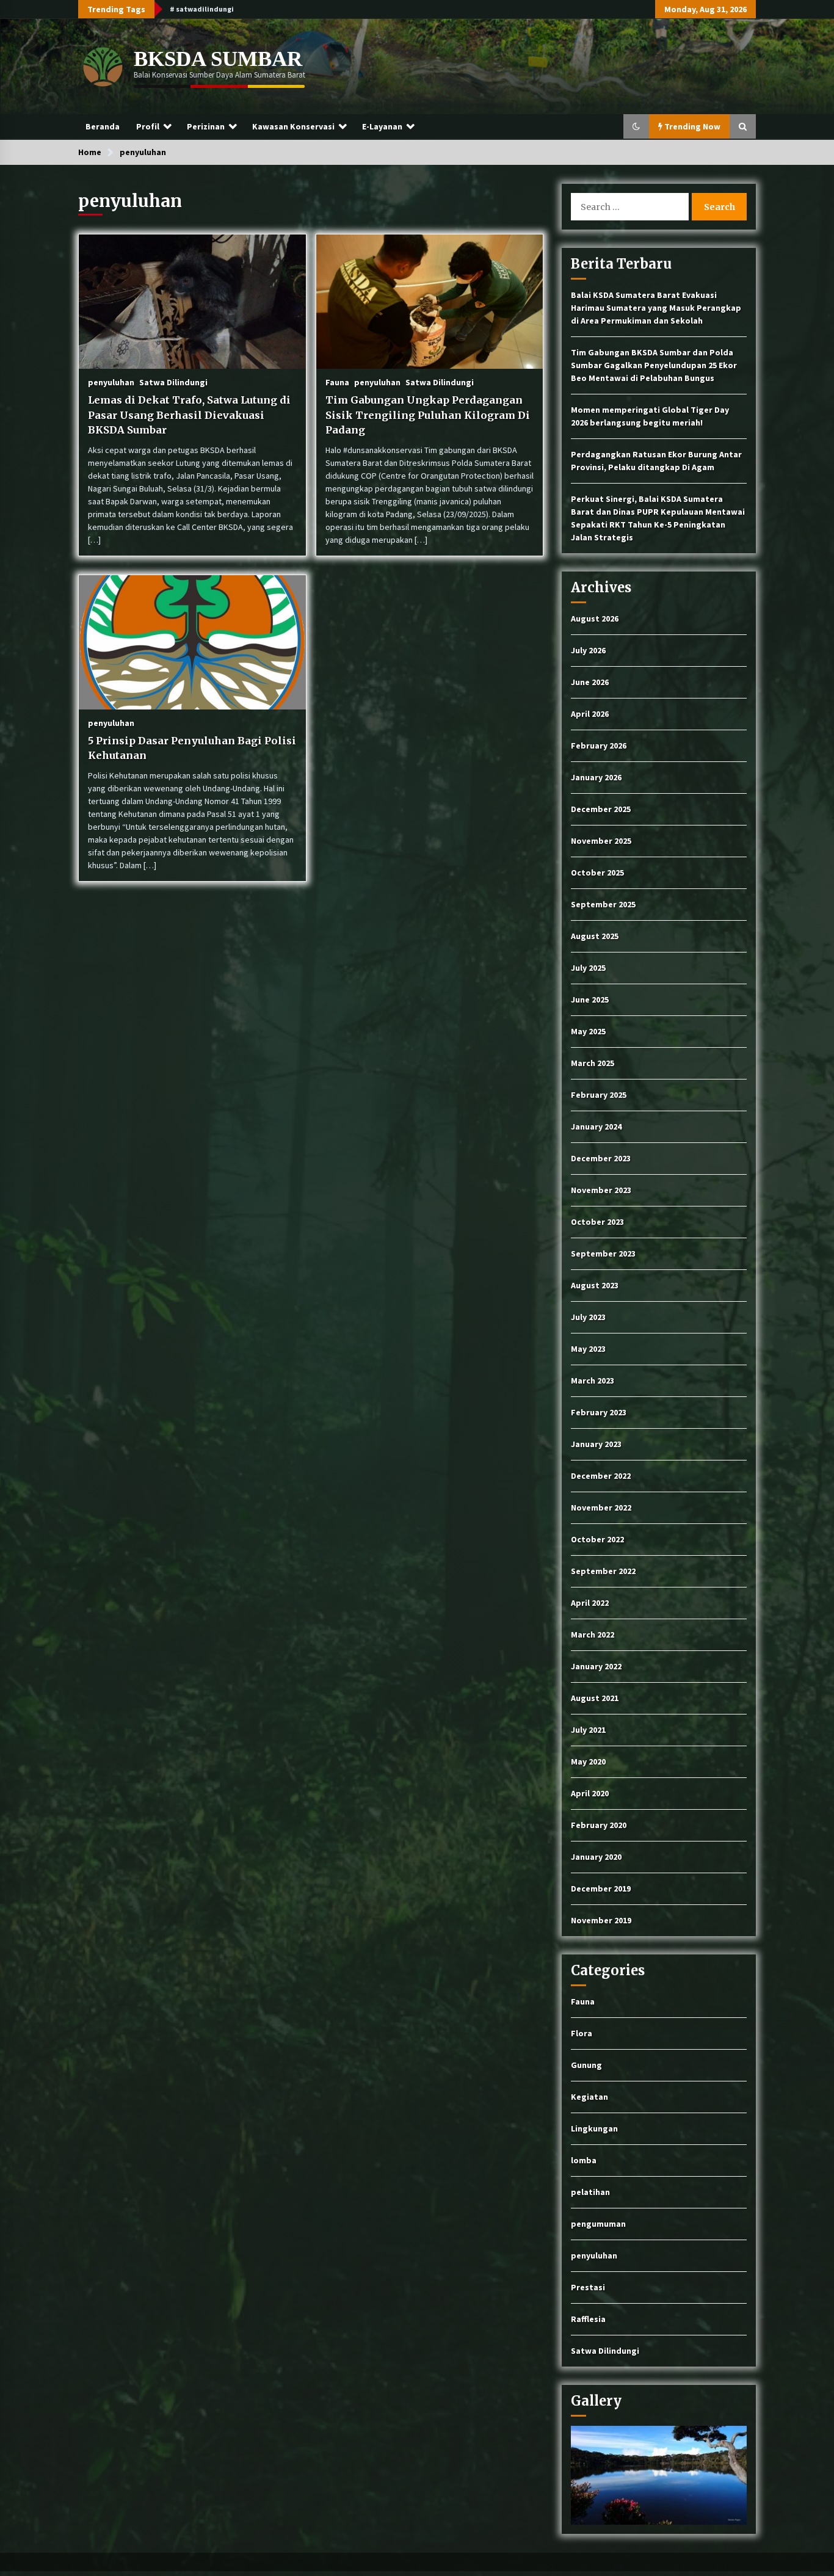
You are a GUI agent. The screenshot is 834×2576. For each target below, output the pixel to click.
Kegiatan (589, 2097)
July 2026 (588, 650)
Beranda (103, 126)
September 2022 (603, 1571)
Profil (148, 126)
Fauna (337, 382)
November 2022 (601, 1508)
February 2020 (599, 1825)
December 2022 (601, 1476)
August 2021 (595, 1698)
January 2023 (596, 1444)
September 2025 (603, 904)
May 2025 (588, 1031)
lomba (584, 2160)
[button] (636, 126)
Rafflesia (588, 2319)
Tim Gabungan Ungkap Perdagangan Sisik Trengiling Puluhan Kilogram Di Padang (428, 415)
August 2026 (595, 619)
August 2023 (595, 1285)
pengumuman (598, 2224)
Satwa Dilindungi (173, 382)
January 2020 (596, 1857)
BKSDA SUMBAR (218, 59)
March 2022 (593, 1634)
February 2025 (599, 1095)
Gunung (586, 2065)
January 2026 (596, 777)
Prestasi (588, 2287)
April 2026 (590, 714)
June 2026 (590, 682)
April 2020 (590, 1793)
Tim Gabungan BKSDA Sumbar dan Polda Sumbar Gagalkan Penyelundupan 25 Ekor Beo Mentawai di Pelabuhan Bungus (654, 365)
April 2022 (590, 1603)
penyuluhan (111, 382)
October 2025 (597, 873)
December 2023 (601, 1158)
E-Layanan (382, 126)
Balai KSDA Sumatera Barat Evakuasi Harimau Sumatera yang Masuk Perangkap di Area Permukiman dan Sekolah (656, 308)
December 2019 (601, 1888)
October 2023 (597, 1222)
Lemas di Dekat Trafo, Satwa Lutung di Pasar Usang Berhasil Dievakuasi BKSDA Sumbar (189, 415)
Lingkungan (594, 2128)
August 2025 (595, 936)
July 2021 (588, 1730)
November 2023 (601, 1190)
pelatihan (590, 2192)
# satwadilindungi (202, 9)
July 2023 (588, 1317)
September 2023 (603, 1254)
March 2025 (593, 1063)
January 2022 (596, 1666)
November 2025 (601, 841)
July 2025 (588, 968)
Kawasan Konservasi (293, 126)
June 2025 (590, 1000)
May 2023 (588, 1349)
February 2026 (599, 746)
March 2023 (593, 1381)
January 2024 (596, 1127)
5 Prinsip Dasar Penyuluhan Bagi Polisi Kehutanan (192, 748)
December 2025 (601, 809)
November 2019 (601, 1920)
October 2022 (597, 1539)
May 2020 (588, 1761)
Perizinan (206, 126)
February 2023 (599, 1412)
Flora (582, 2033)
